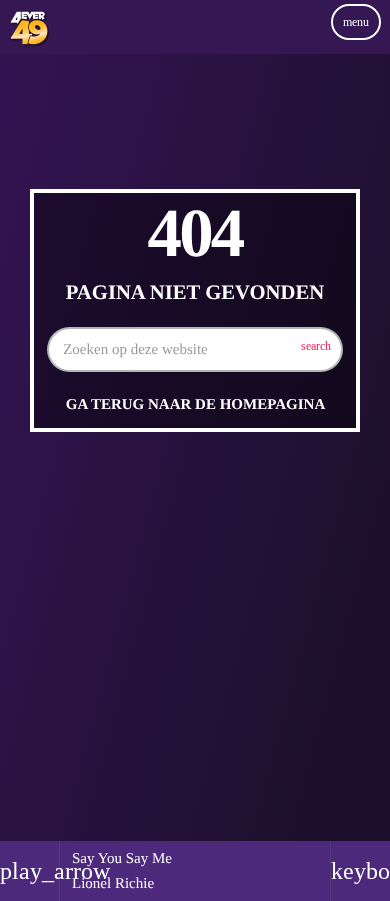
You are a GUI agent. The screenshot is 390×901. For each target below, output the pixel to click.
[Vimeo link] (29, 43)
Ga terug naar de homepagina (195, 405)
